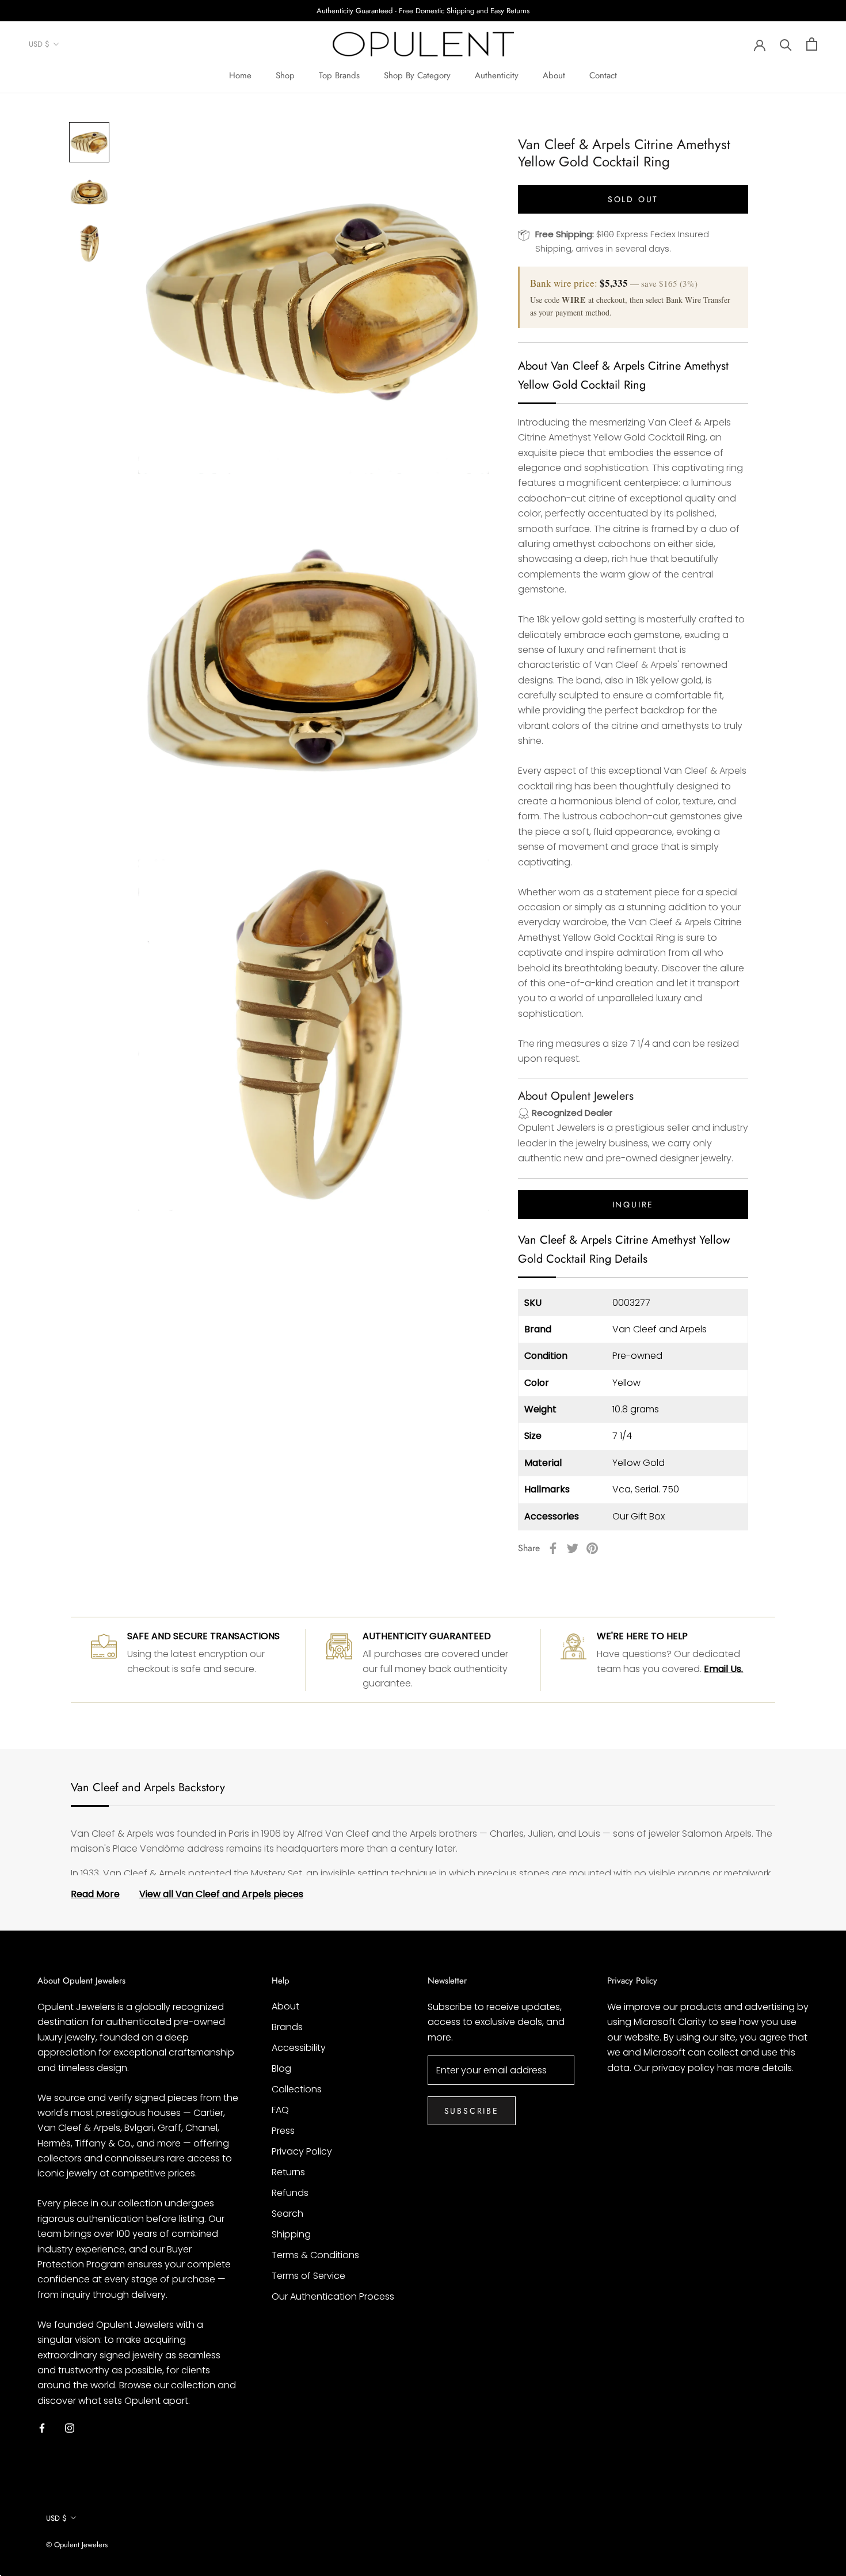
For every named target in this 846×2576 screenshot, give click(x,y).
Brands (287, 2027)
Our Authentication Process (333, 2296)
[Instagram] (70, 2427)
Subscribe (472, 2111)
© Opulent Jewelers (77, 2545)
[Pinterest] (592, 1548)
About (554, 75)
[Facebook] (553, 1548)
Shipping (291, 2234)
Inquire (633, 1204)
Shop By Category (417, 75)
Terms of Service (308, 2276)
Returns (288, 2172)
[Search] (786, 44)
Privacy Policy (302, 2151)
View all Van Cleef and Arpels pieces (221, 1894)
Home (240, 75)
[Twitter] (573, 1548)
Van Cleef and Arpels (660, 1329)
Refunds (290, 2193)
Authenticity (497, 75)
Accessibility (299, 2048)
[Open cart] (812, 44)
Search (287, 2214)
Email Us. (723, 1669)
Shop (285, 75)
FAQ (280, 2110)
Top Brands (339, 75)
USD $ (39, 45)
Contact (603, 75)
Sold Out (633, 199)
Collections (297, 2089)
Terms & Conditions (315, 2255)
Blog (281, 2068)
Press (283, 2131)
